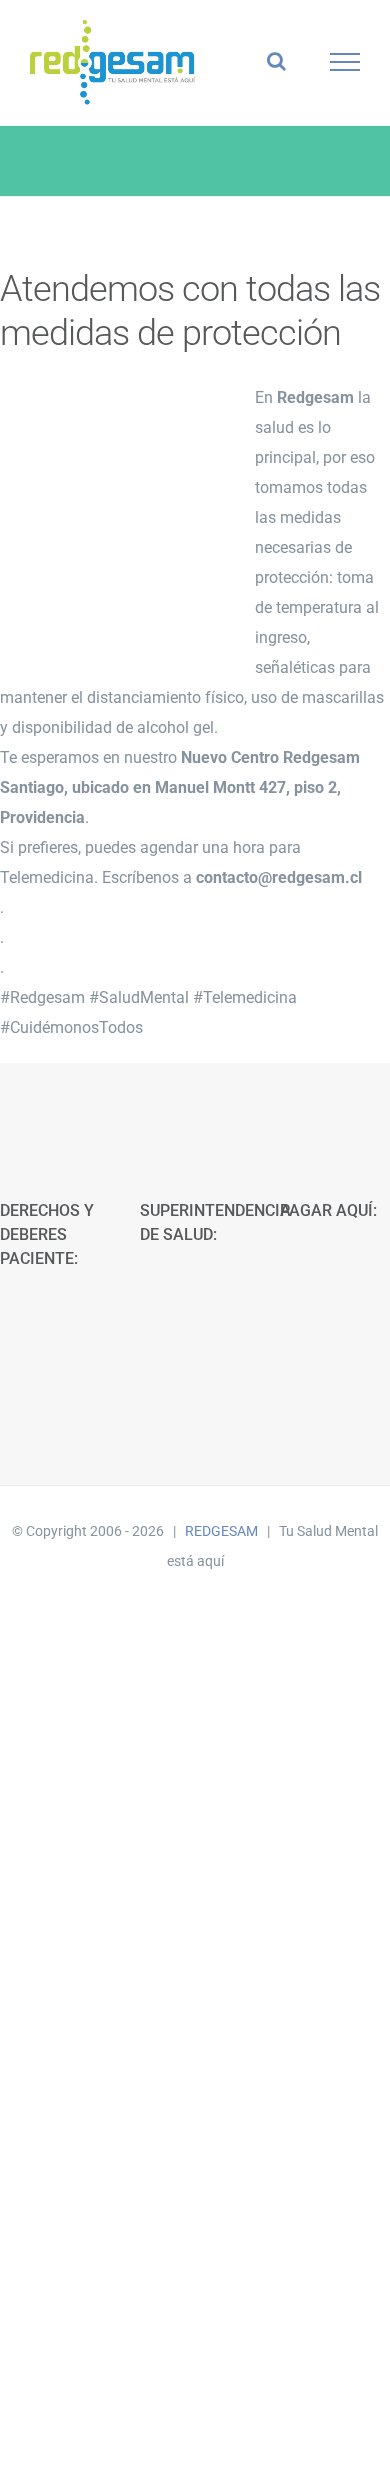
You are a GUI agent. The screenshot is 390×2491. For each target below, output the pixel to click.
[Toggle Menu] (345, 62)
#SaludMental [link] (139, 997)
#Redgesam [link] (42, 997)
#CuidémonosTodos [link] (71, 1027)
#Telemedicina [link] (245, 997)
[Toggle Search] (276, 61)
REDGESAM (221, 1531)
